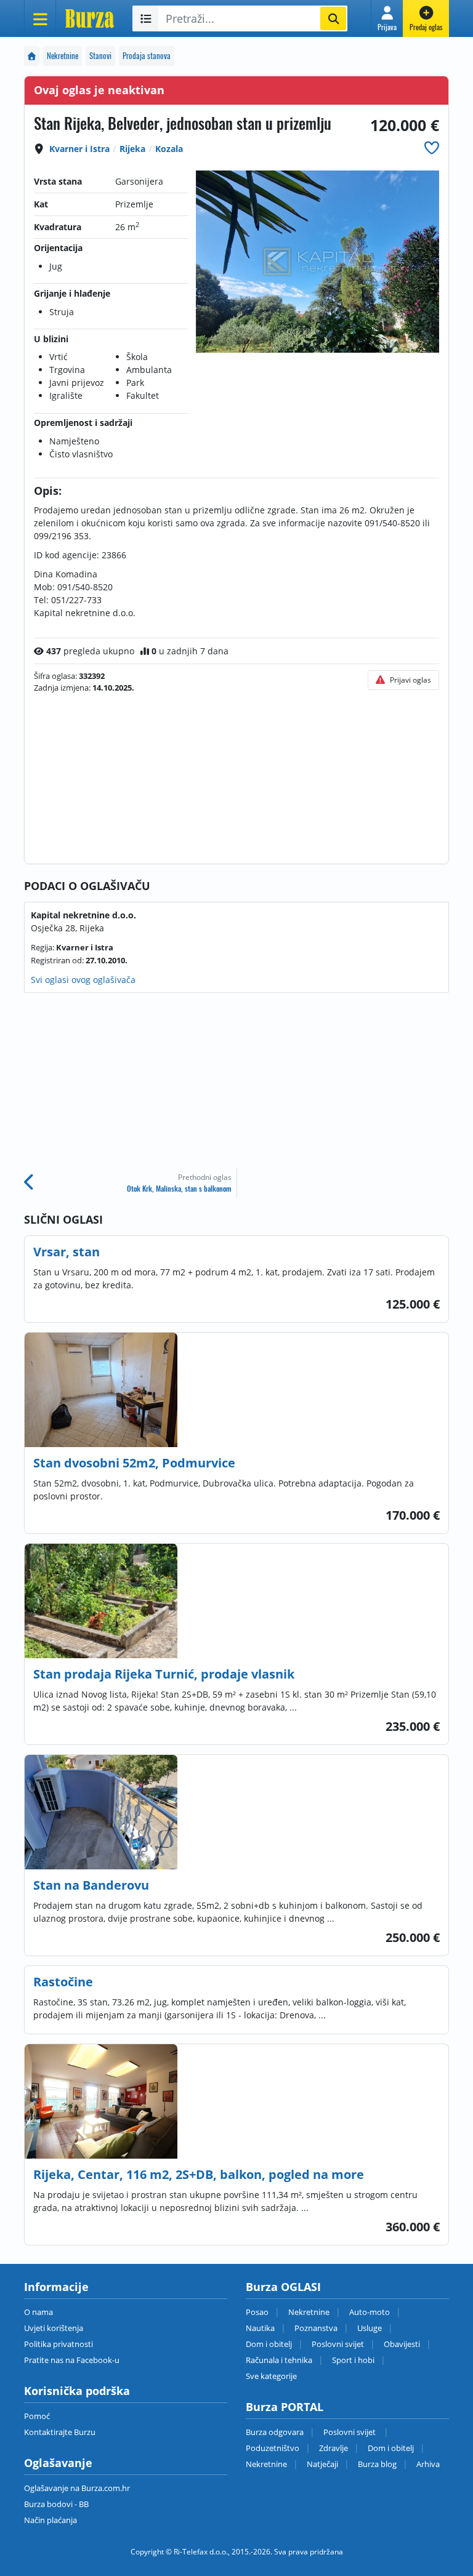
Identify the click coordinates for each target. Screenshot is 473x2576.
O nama (38, 2312)
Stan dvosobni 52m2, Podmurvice (134, 1463)
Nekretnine (63, 56)
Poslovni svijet (338, 2344)
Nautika (260, 2328)
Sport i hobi (353, 2360)
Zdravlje (334, 2448)
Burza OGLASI (283, 2287)
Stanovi (100, 56)
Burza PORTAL (285, 2407)
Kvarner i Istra (79, 149)
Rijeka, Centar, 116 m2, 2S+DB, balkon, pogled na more (199, 2174)
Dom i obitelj (269, 2344)
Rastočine (63, 1982)
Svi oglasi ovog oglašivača (83, 980)
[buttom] (432, 147)
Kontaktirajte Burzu (60, 2432)
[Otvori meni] (40, 18)
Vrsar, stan (67, 1252)
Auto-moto (370, 2312)
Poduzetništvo (273, 2448)
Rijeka (132, 149)
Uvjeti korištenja (54, 2328)
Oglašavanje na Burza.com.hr (77, 2488)
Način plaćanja (51, 2520)
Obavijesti (402, 2344)
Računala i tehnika (279, 2360)
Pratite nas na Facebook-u (72, 2360)
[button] (387, 18)
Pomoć (37, 2416)
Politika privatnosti (59, 2344)
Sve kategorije (271, 2376)
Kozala (169, 149)
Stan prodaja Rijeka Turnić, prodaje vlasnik (164, 1674)
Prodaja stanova (147, 56)
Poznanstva (316, 2328)
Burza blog (377, 2464)
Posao (257, 2312)
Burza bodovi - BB (56, 2504)
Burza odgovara (275, 2432)
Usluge (370, 2328)
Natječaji (322, 2464)
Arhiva (428, 2464)
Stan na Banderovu (91, 1885)
